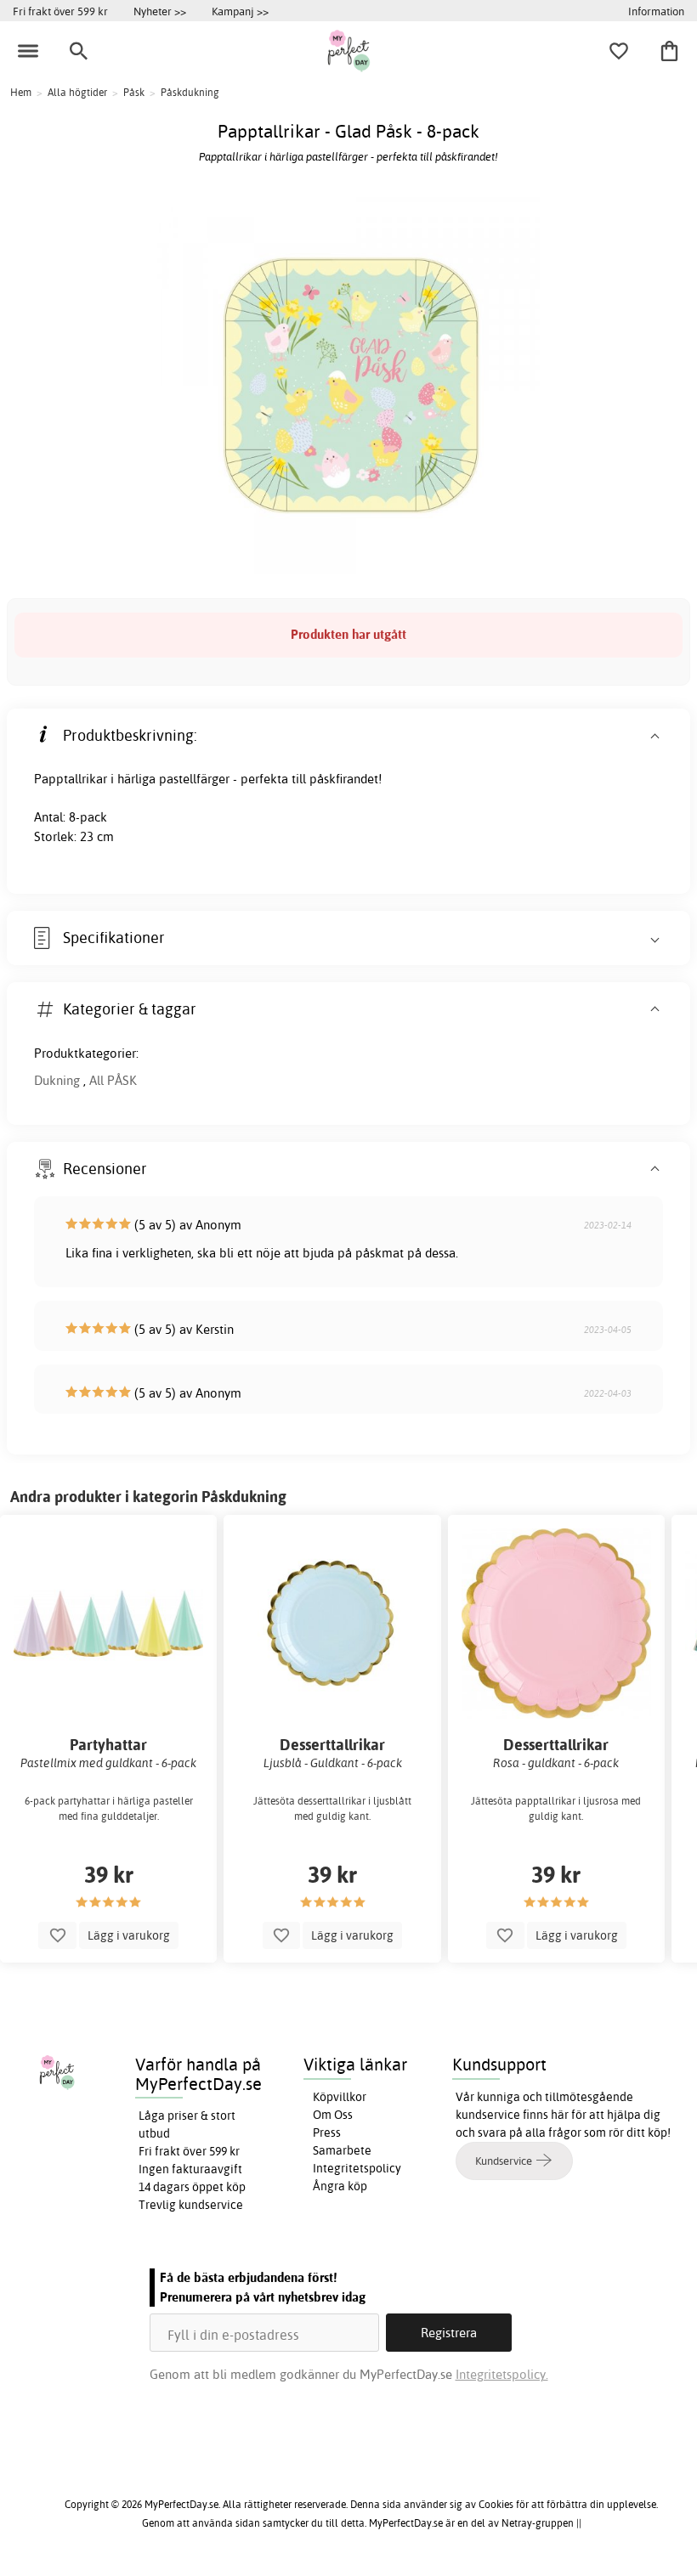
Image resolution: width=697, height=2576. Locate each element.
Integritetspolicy (357, 2168)
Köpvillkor (340, 2097)
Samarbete (342, 2150)
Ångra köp (340, 2186)
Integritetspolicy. (502, 2374)
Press (327, 2133)
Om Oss (333, 2115)
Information (656, 11)
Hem (21, 92)
